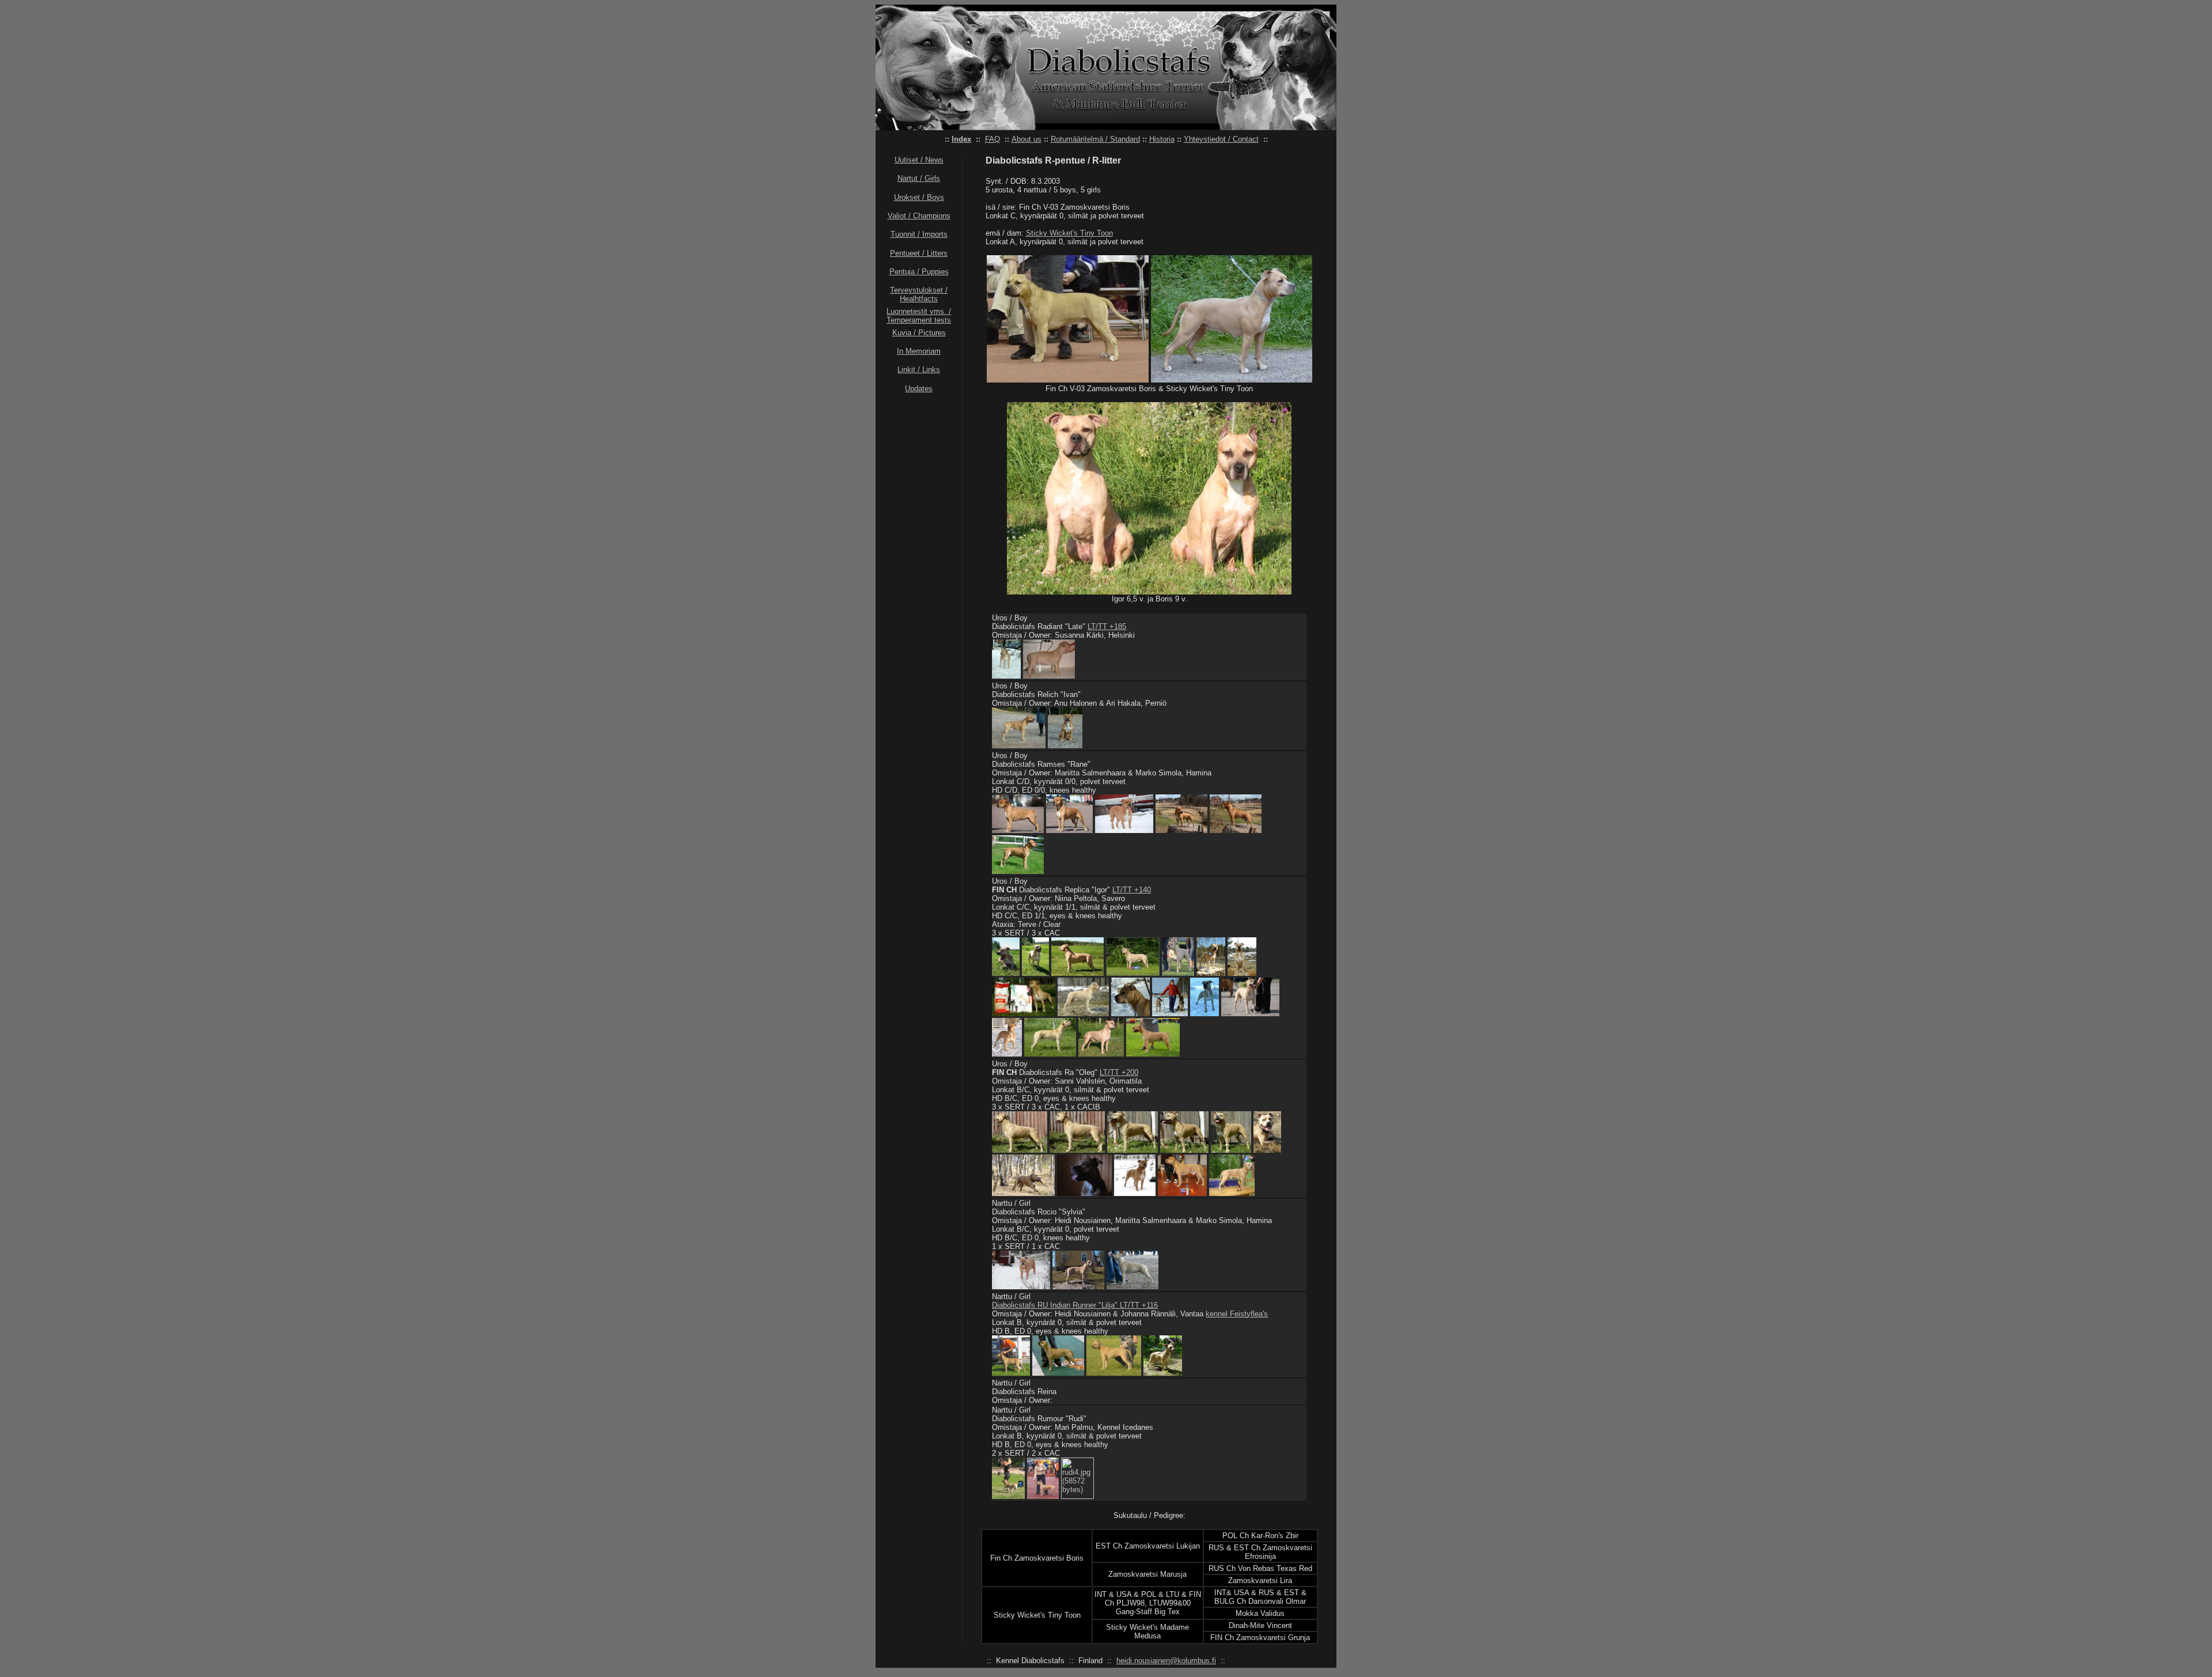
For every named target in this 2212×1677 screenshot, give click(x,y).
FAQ (993, 139)
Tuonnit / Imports (919, 234)
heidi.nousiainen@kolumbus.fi (1166, 1661)
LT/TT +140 (1132, 890)
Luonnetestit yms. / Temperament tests (919, 316)
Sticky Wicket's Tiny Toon (1069, 233)
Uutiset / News (919, 160)
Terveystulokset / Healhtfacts (919, 294)
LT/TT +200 (1119, 1072)
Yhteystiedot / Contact (1221, 139)
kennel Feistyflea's (1237, 1314)
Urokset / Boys (919, 197)
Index (961, 139)
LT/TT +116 (1139, 1305)
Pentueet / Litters (919, 253)
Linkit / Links (919, 370)
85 (1122, 626)
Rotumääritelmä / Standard (1095, 139)
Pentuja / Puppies (919, 272)
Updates (919, 389)
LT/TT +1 (1103, 626)
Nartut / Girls (919, 178)
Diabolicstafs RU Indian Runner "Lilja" (1056, 1305)
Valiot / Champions (919, 216)
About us (1027, 139)
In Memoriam (919, 351)
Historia (1162, 139)
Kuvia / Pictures (919, 333)
